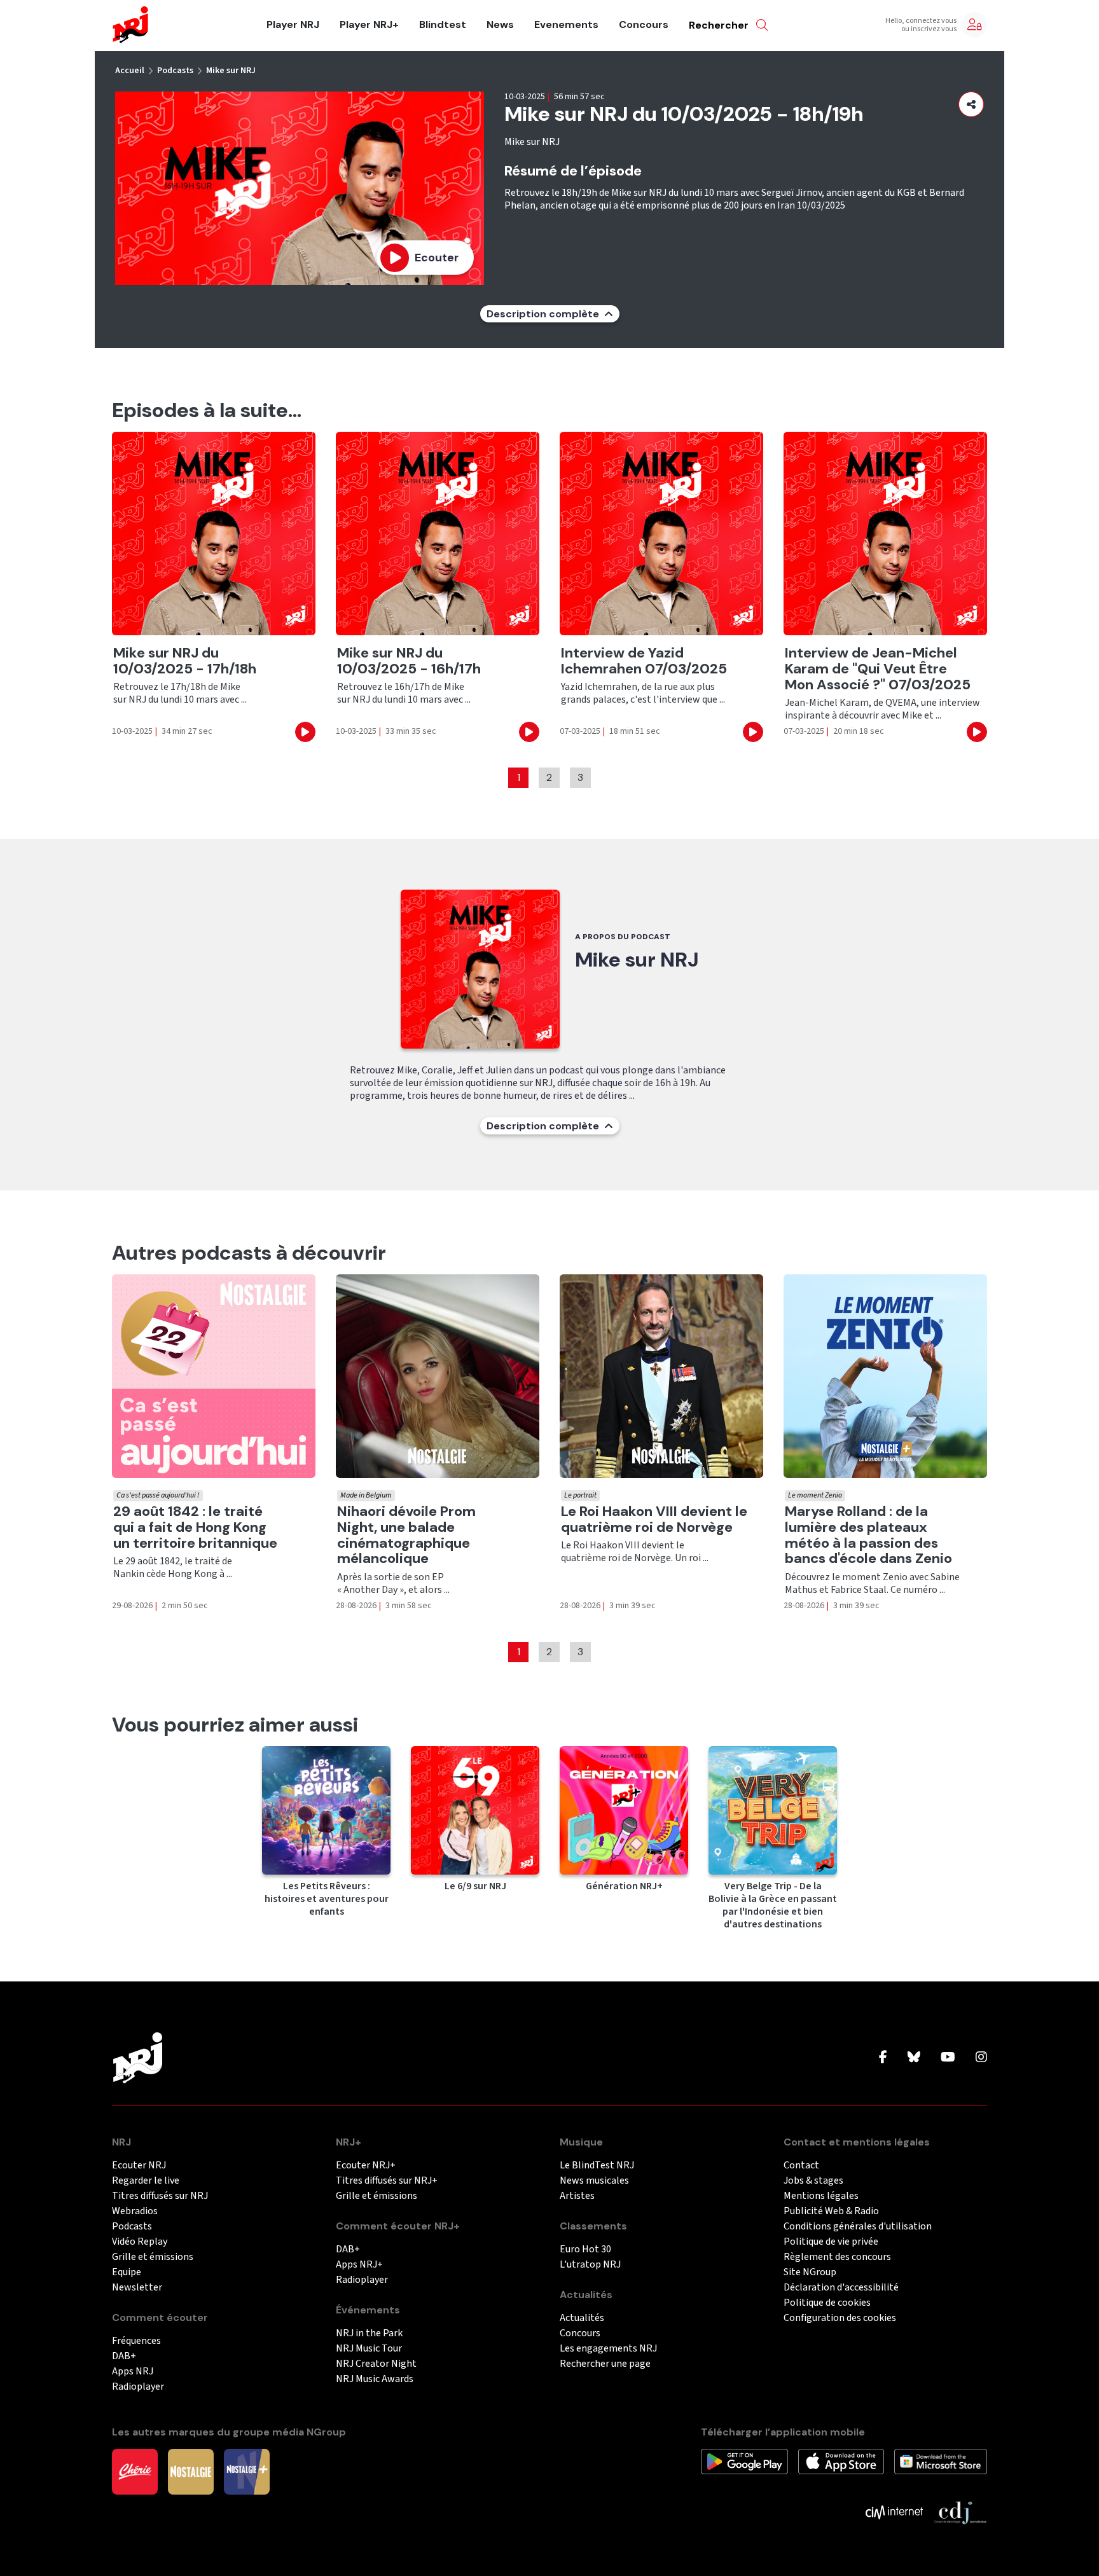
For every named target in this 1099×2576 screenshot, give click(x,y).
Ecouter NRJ (139, 2166)
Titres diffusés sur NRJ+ (387, 2181)
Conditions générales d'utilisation (858, 2227)
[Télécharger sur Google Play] (744, 2460)
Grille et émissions (153, 2257)
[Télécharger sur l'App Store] (841, 2460)
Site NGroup (810, 2272)
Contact (801, 2166)
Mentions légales (821, 2196)
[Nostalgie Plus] (247, 2470)
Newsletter (137, 2288)
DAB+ (124, 2356)
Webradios (135, 2211)
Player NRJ (293, 25)
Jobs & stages (813, 2181)
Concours (644, 25)
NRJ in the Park (369, 2333)
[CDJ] (960, 2511)
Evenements (566, 25)
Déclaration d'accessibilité (841, 2288)
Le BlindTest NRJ (597, 2166)
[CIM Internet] (894, 2511)
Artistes (577, 2196)
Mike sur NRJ (231, 71)
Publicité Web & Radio (831, 2211)
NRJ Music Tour (369, 2349)
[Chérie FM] (135, 2470)
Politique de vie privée (831, 2242)
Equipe (127, 2272)
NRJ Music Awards (375, 2379)
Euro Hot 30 (585, 2249)
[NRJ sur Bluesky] (914, 2058)
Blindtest (443, 25)
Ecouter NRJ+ (366, 2166)
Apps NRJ (133, 2372)
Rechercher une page (605, 2364)
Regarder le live (146, 2181)
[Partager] (971, 104)
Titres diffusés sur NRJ (160, 2196)
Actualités (582, 2318)
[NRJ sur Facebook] (883, 2058)
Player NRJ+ (369, 25)
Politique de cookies (827, 2303)
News (500, 25)
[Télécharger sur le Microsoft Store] (941, 2460)
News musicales (594, 2181)
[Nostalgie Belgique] (191, 2470)
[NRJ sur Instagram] (981, 2058)
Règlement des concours (837, 2257)
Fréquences (136, 2341)
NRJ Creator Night (376, 2364)
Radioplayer (138, 2387)
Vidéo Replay (140, 2242)
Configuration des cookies (840, 2318)
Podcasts (175, 71)
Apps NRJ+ (359, 2265)
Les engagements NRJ (608, 2349)
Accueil (130, 71)
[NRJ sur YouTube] (948, 2058)
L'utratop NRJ (590, 2265)
